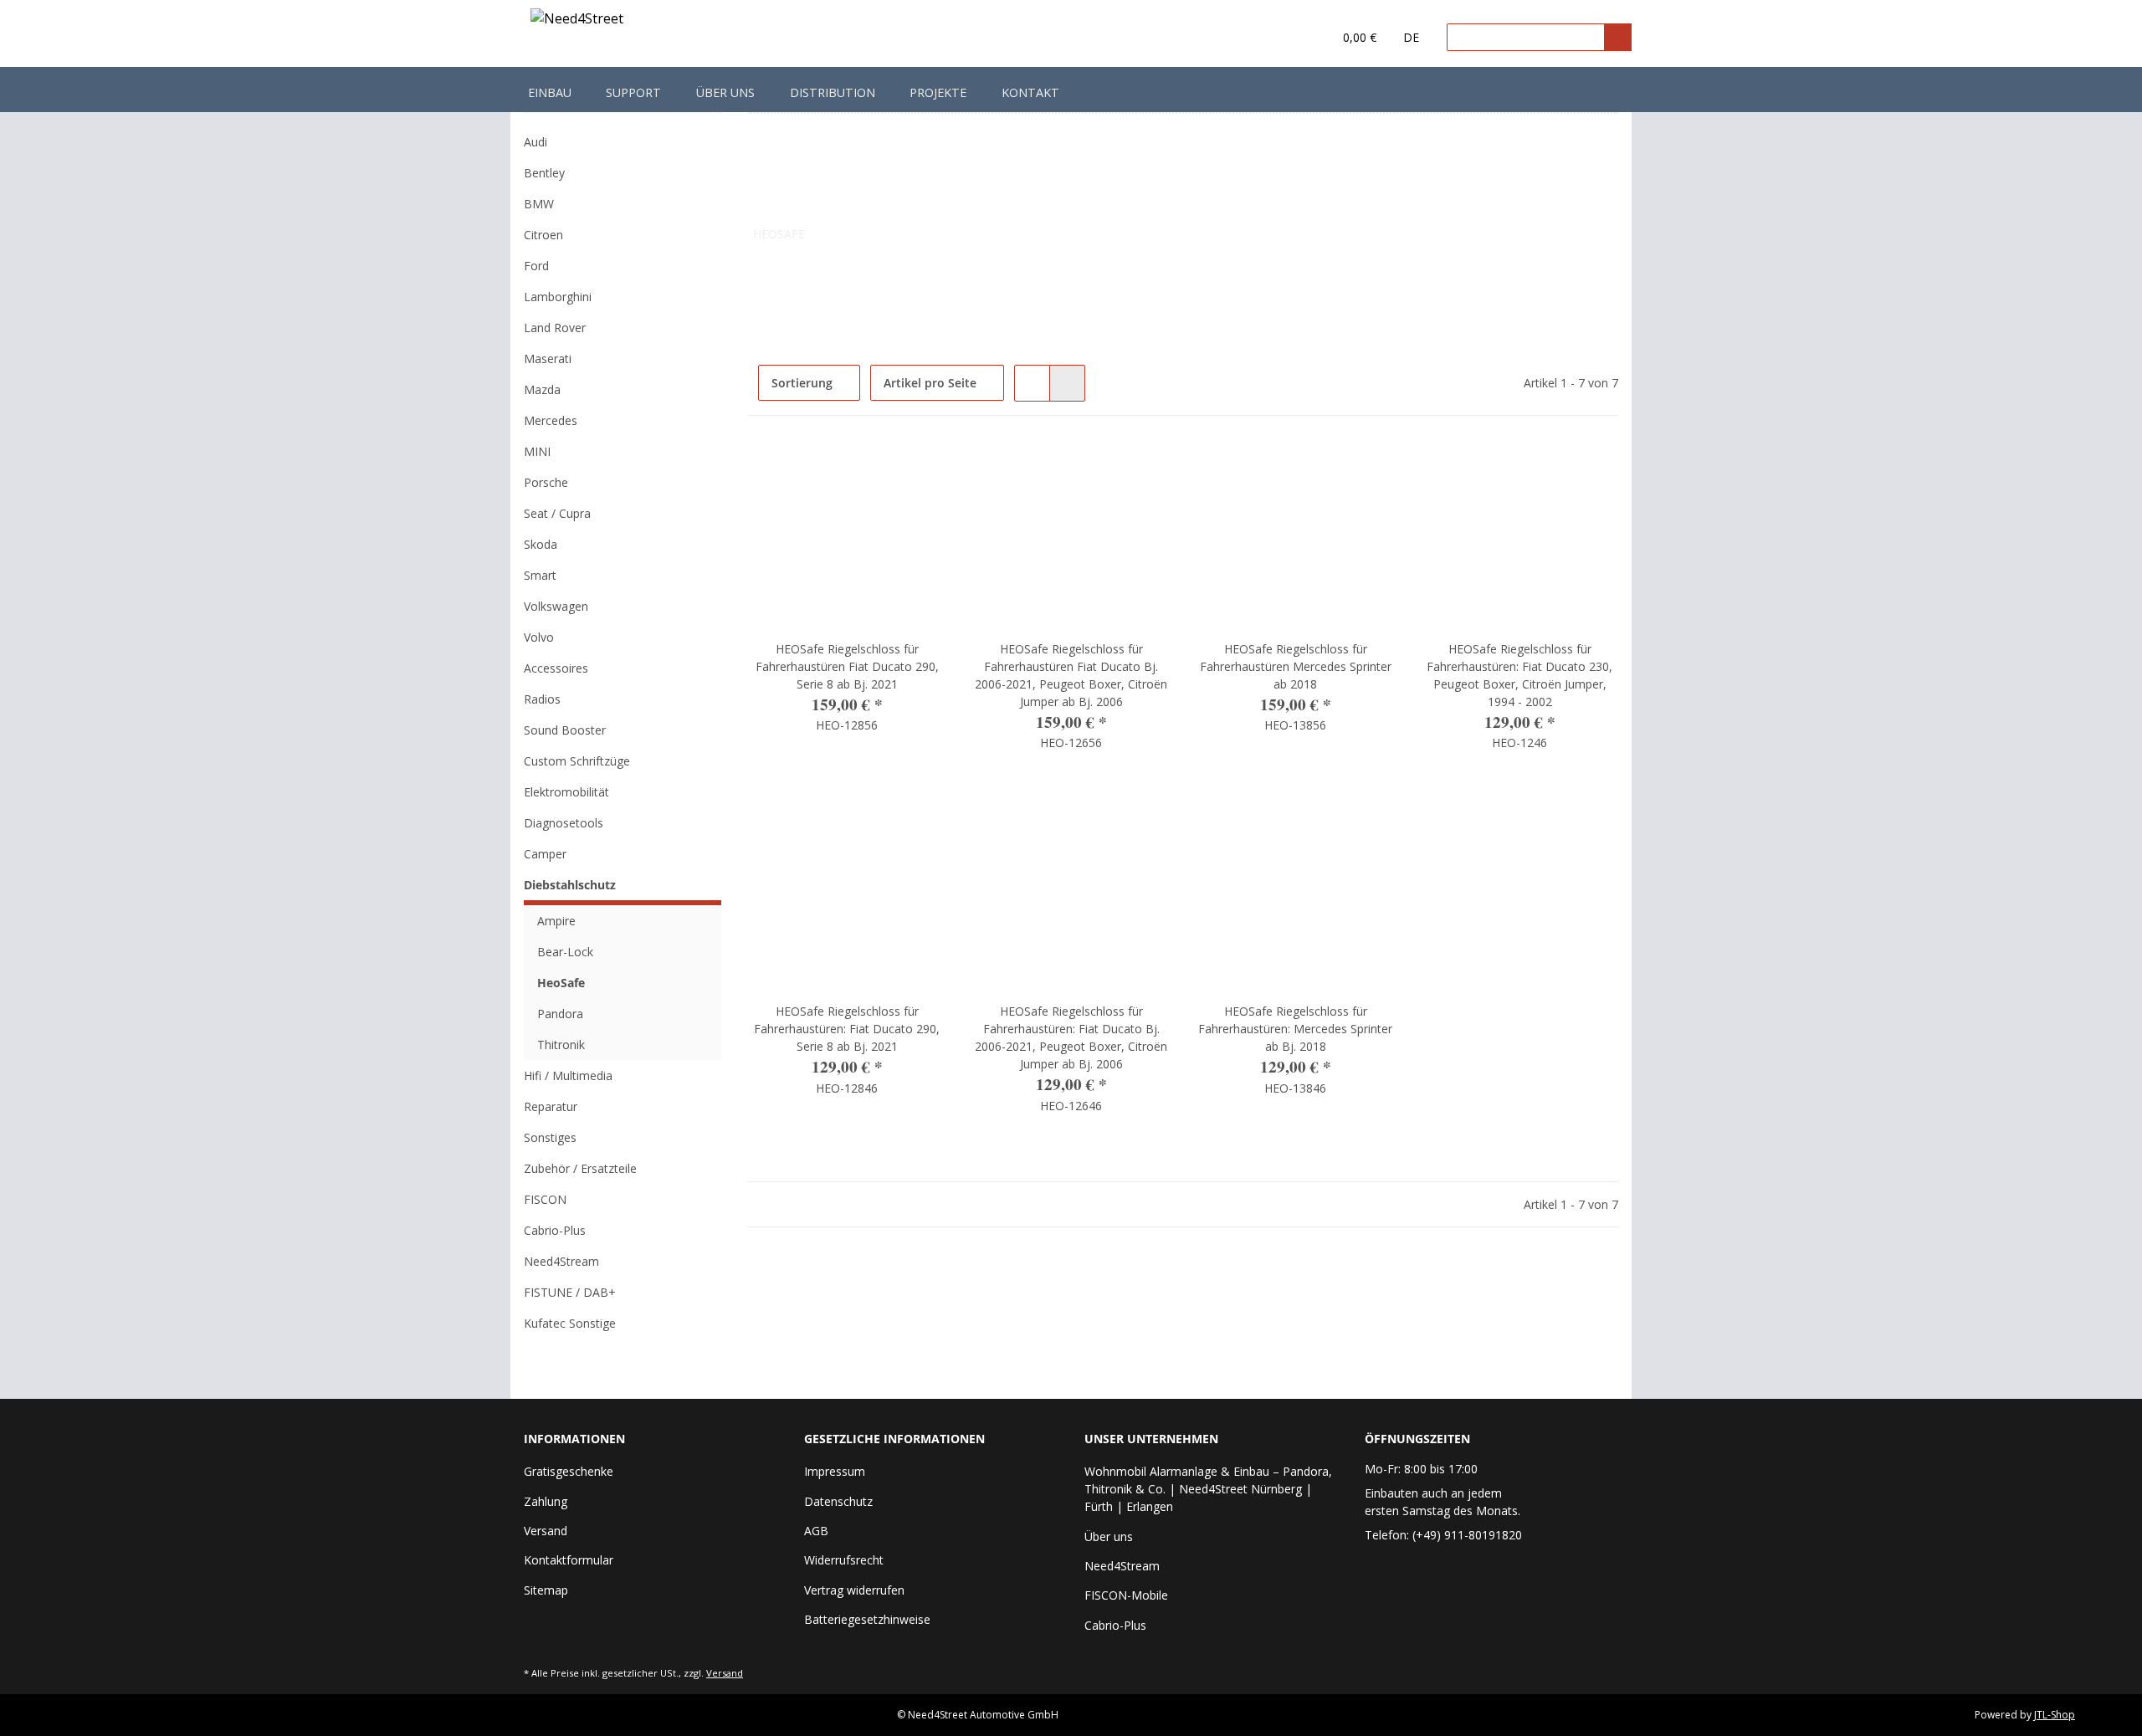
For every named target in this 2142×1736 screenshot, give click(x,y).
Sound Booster (565, 730)
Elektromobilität (566, 792)
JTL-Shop (2055, 1715)
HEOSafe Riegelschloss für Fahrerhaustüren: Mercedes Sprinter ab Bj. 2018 (1295, 1029)
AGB (816, 1531)
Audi (535, 142)
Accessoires (556, 668)
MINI (537, 451)
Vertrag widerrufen (854, 1590)
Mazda (542, 389)
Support (633, 92)
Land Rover (555, 328)
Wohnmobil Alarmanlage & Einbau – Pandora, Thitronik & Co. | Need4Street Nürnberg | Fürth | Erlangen (1208, 1489)
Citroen (543, 235)
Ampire (556, 921)
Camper (545, 854)
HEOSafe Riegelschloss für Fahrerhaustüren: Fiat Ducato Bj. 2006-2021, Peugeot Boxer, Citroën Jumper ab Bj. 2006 (1071, 1037)
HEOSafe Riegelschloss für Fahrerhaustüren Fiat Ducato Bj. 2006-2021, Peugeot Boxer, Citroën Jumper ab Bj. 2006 (1071, 675)
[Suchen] (1618, 37)
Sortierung (802, 383)
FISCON (545, 1199)
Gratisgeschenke (569, 1471)
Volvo (539, 637)
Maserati (548, 358)
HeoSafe (561, 983)
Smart (540, 575)
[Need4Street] (577, 21)
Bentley (544, 173)
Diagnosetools (564, 823)
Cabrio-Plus (555, 1230)
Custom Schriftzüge (577, 761)
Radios (542, 699)
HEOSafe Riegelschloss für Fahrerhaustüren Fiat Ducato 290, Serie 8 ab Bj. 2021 (847, 666)
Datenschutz (838, 1501)
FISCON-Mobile (1126, 1595)
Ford (536, 266)
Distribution (833, 92)
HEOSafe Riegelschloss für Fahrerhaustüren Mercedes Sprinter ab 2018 (1296, 666)
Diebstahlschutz (570, 885)
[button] (1286, 38)
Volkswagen (556, 606)
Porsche (546, 482)
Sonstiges (550, 1137)
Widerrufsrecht (844, 1560)
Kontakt (1030, 92)
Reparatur (551, 1106)
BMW (539, 204)
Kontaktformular (569, 1560)
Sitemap (546, 1590)
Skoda (541, 544)
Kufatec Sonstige (570, 1323)
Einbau (550, 92)
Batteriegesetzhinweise (867, 1619)
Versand (546, 1531)
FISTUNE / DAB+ (570, 1292)
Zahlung (546, 1501)
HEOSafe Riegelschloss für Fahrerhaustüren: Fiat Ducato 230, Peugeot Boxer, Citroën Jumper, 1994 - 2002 (1519, 675)
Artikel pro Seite (930, 383)
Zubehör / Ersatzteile (580, 1168)
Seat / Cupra (557, 513)
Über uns (725, 92)
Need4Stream (561, 1261)
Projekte (938, 92)
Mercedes (551, 420)
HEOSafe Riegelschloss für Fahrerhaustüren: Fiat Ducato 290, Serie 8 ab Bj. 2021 (847, 1029)
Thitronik (561, 1045)
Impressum (835, 1471)
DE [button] (1411, 37)
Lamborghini (558, 297)
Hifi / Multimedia (568, 1075)
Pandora (560, 1014)
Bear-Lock (565, 952)
